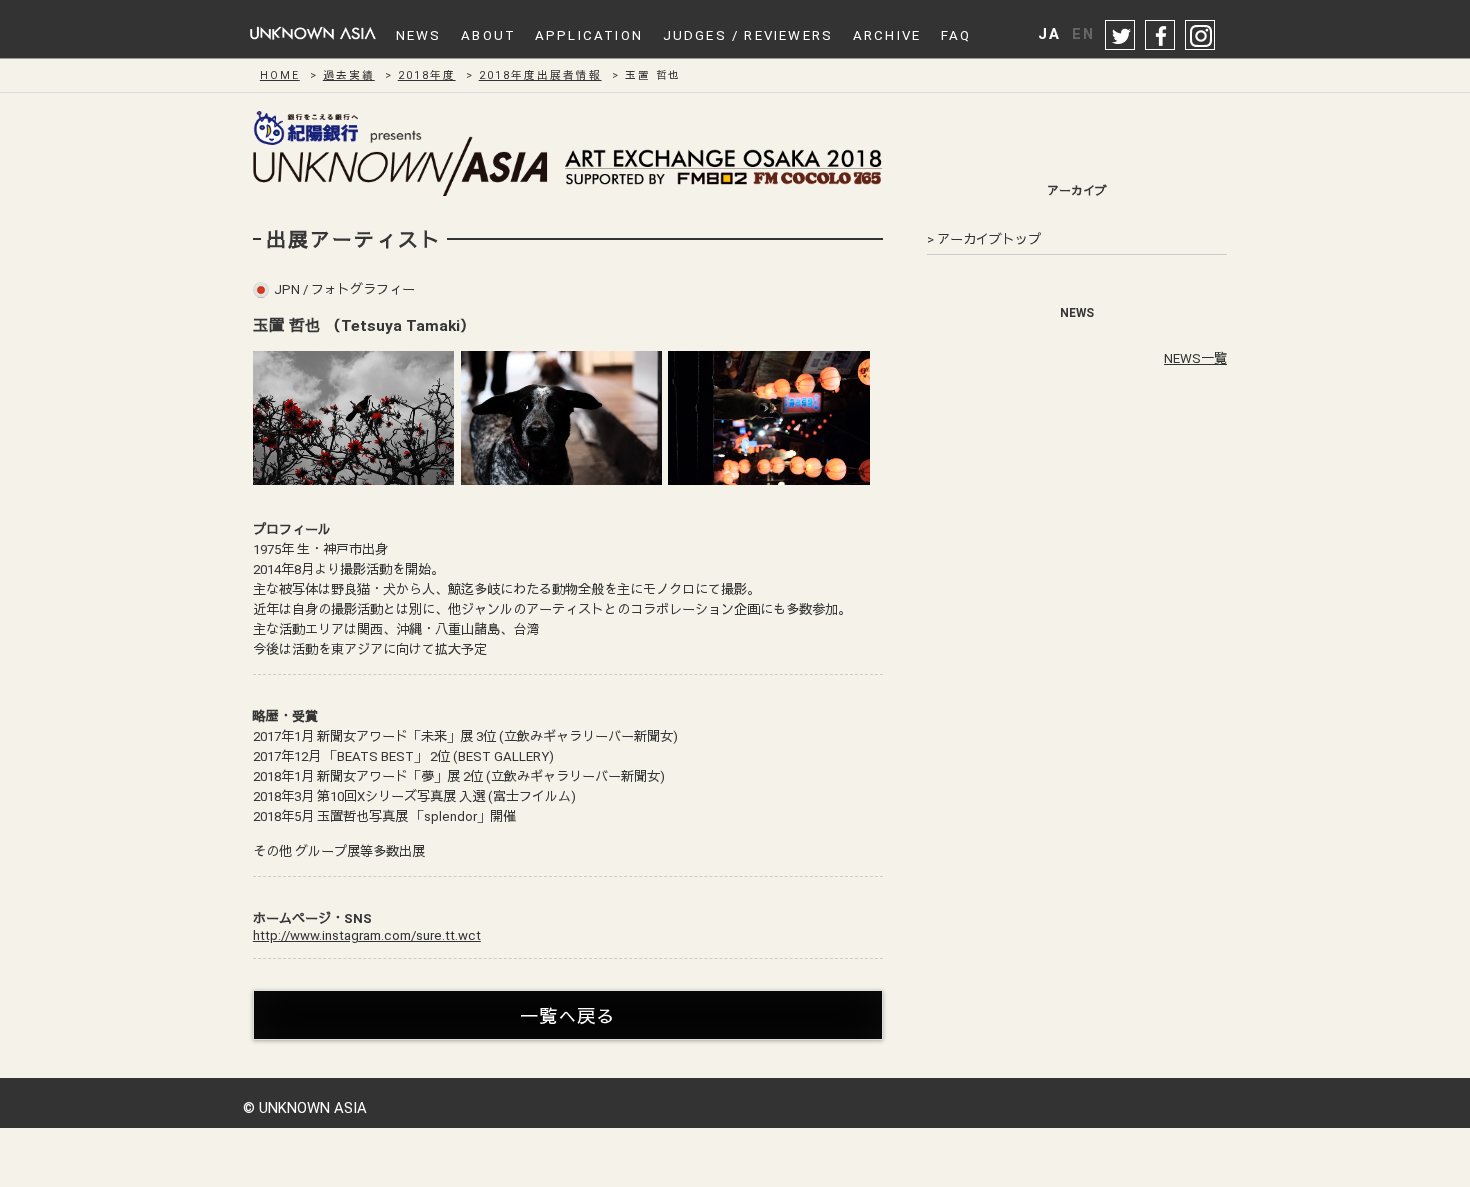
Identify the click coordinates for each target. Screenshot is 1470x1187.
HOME (280, 75)
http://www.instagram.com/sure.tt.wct (367, 935)
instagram (1201, 36)
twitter (1121, 36)
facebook (1161, 36)
